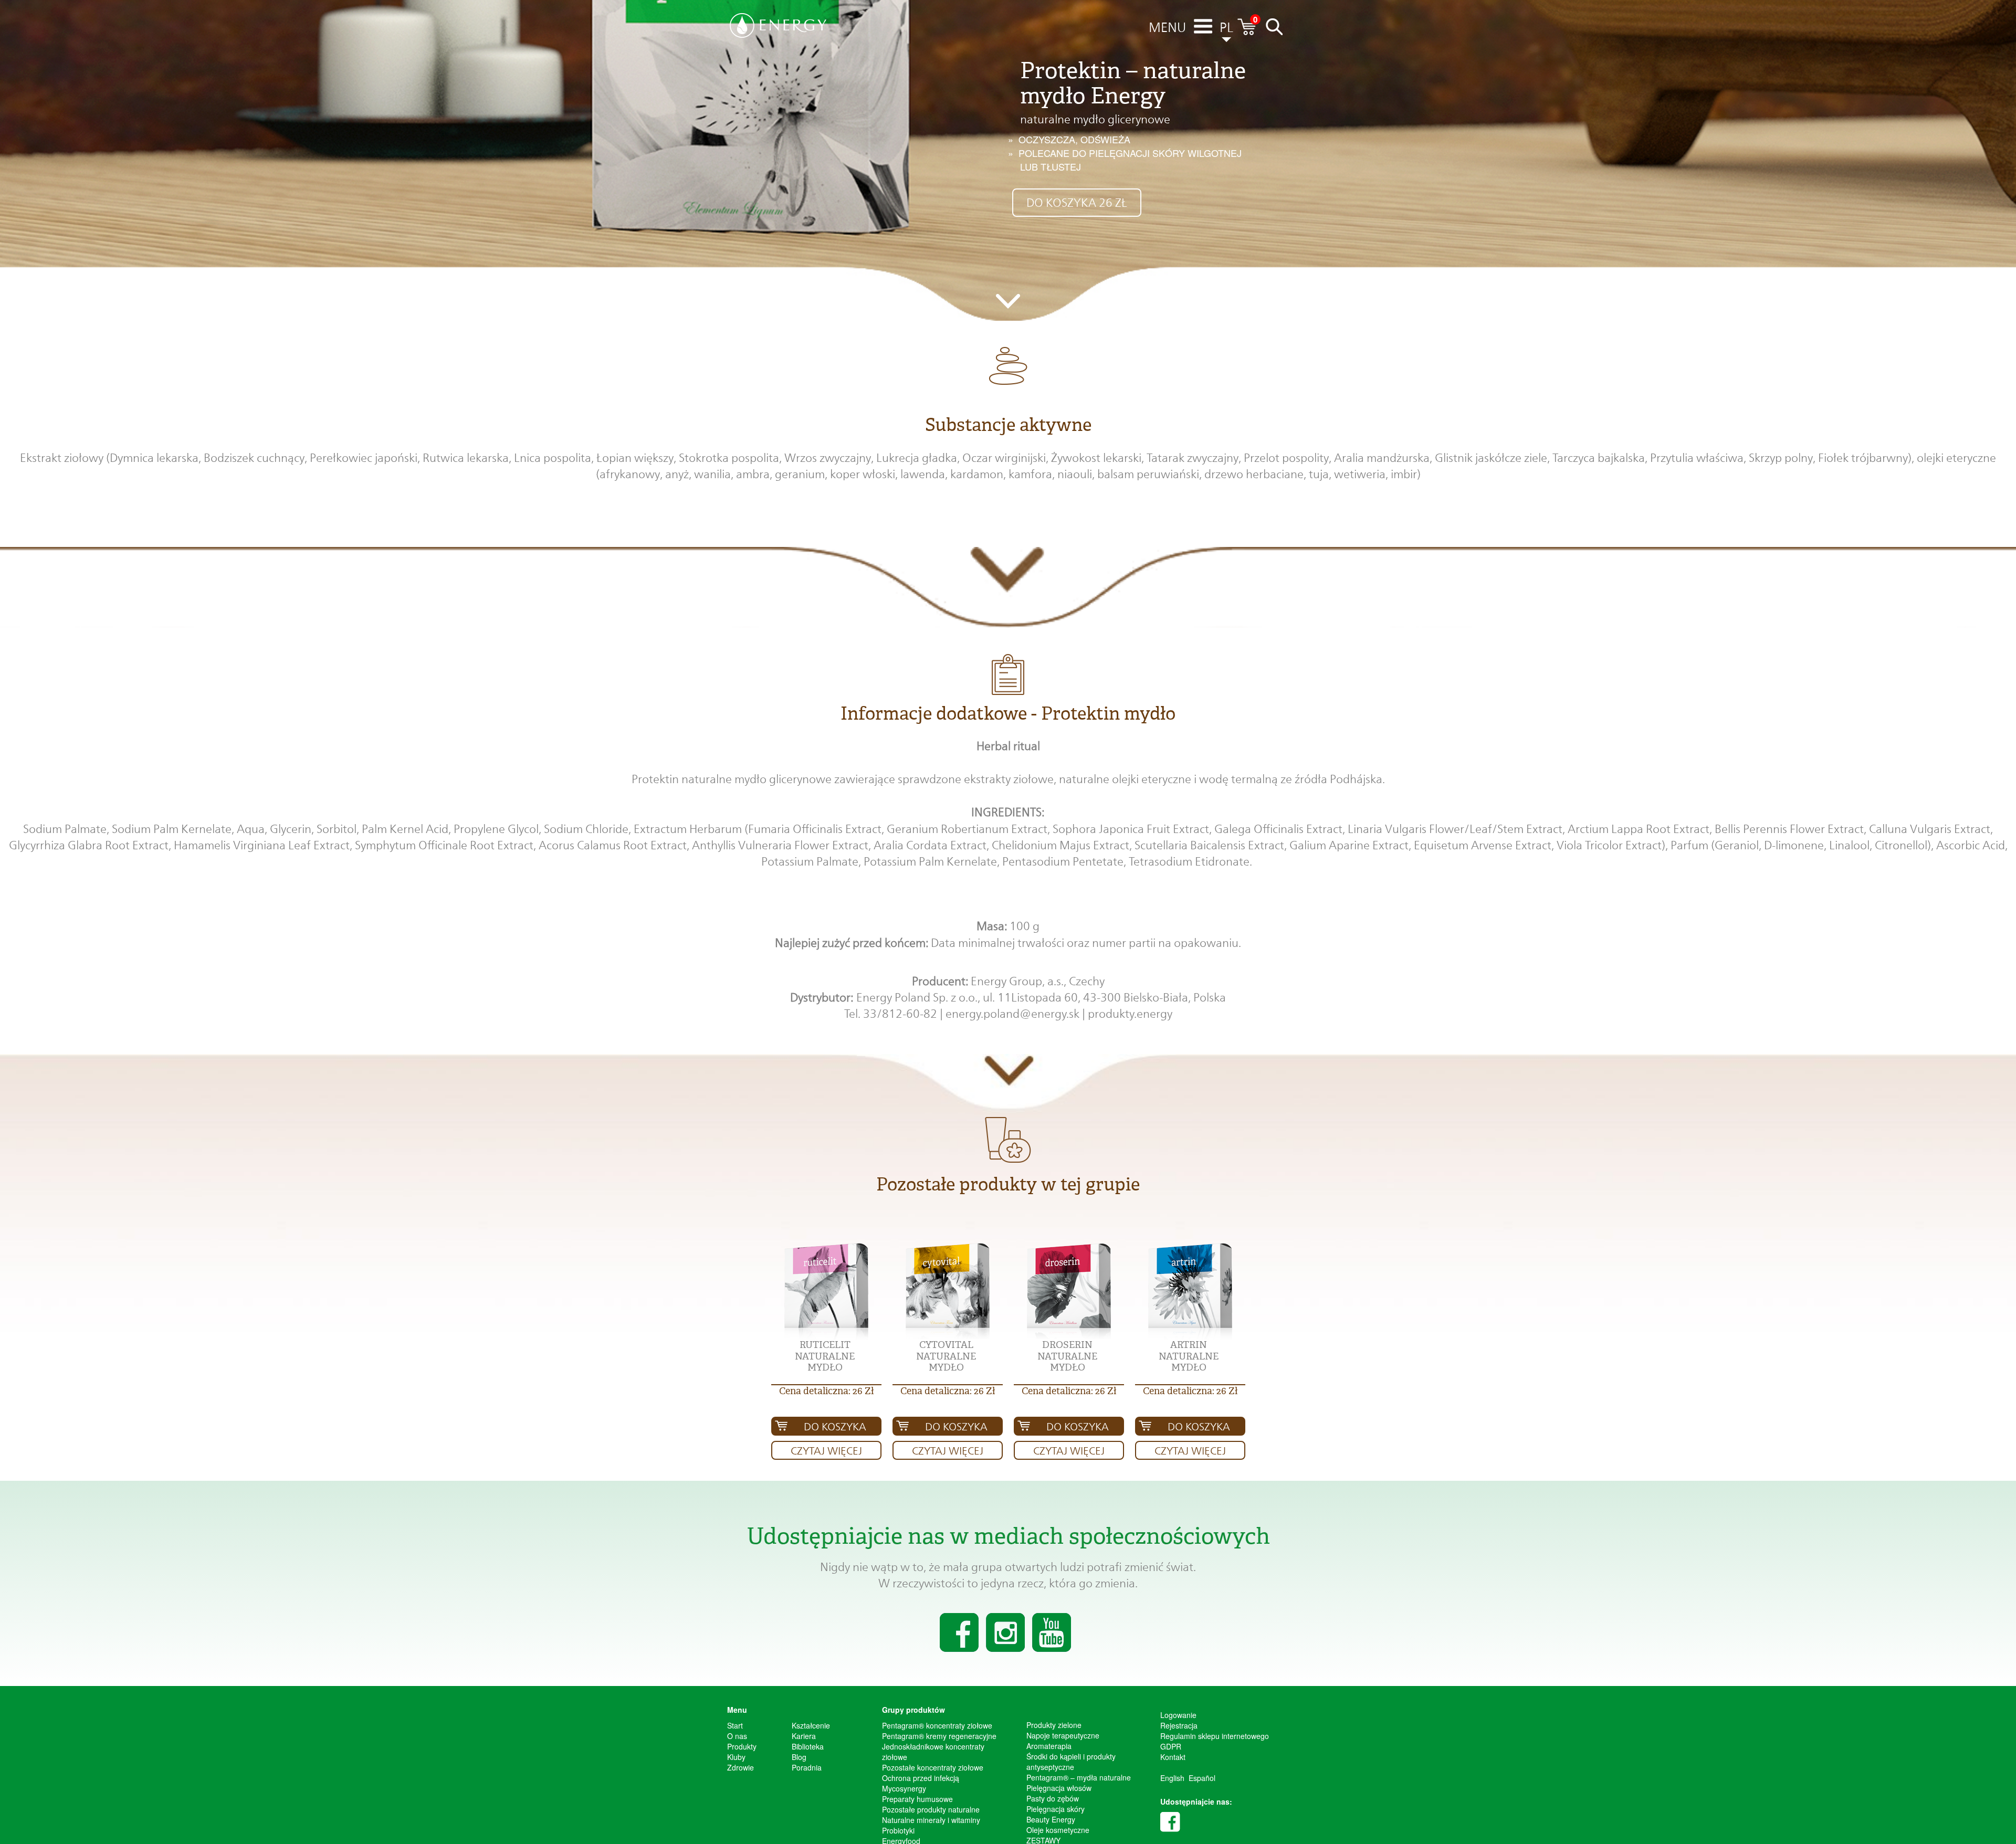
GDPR (1171, 1746)
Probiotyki (898, 1830)
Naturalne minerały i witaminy (931, 1820)
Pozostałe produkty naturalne (931, 1809)
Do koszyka (835, 1427)
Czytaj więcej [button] (826, 1451)
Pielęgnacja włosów (1059, 1788)
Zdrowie (741, 1767)
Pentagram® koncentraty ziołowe (937, 1725)
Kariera (804, 1736)
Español (1202, 1778)
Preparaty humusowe (917, 1799)
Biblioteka (808, 1746)
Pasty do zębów (1053, 1798)
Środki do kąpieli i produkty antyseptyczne (1071, 1762)
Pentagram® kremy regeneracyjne (939, 1736)
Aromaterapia (1049, 1746)
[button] (826, 1292)
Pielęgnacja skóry (1056, 1809)
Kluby (736, 1757)
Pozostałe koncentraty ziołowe (933, 1767)
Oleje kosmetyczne (1058, 1830)
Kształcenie (811, 1725)
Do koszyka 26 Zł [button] (1077, 203)
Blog (799, 1757)
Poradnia (807, 1767)
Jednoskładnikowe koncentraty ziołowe (933, 1752)
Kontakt (1173, 1757)
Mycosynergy (904, 1788)
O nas (737, 1736)
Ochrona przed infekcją (921, 1778)
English (1172, 1778)
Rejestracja (1179, 1725)
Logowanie (1178, 1715)
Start (735, 1725)
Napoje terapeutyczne (1063, 1735)
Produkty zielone (1054, 1725)
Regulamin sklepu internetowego (1215, 1736)
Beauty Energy (1051, 1819)
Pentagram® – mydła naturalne (1079, 1777)
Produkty (742, 1746)
